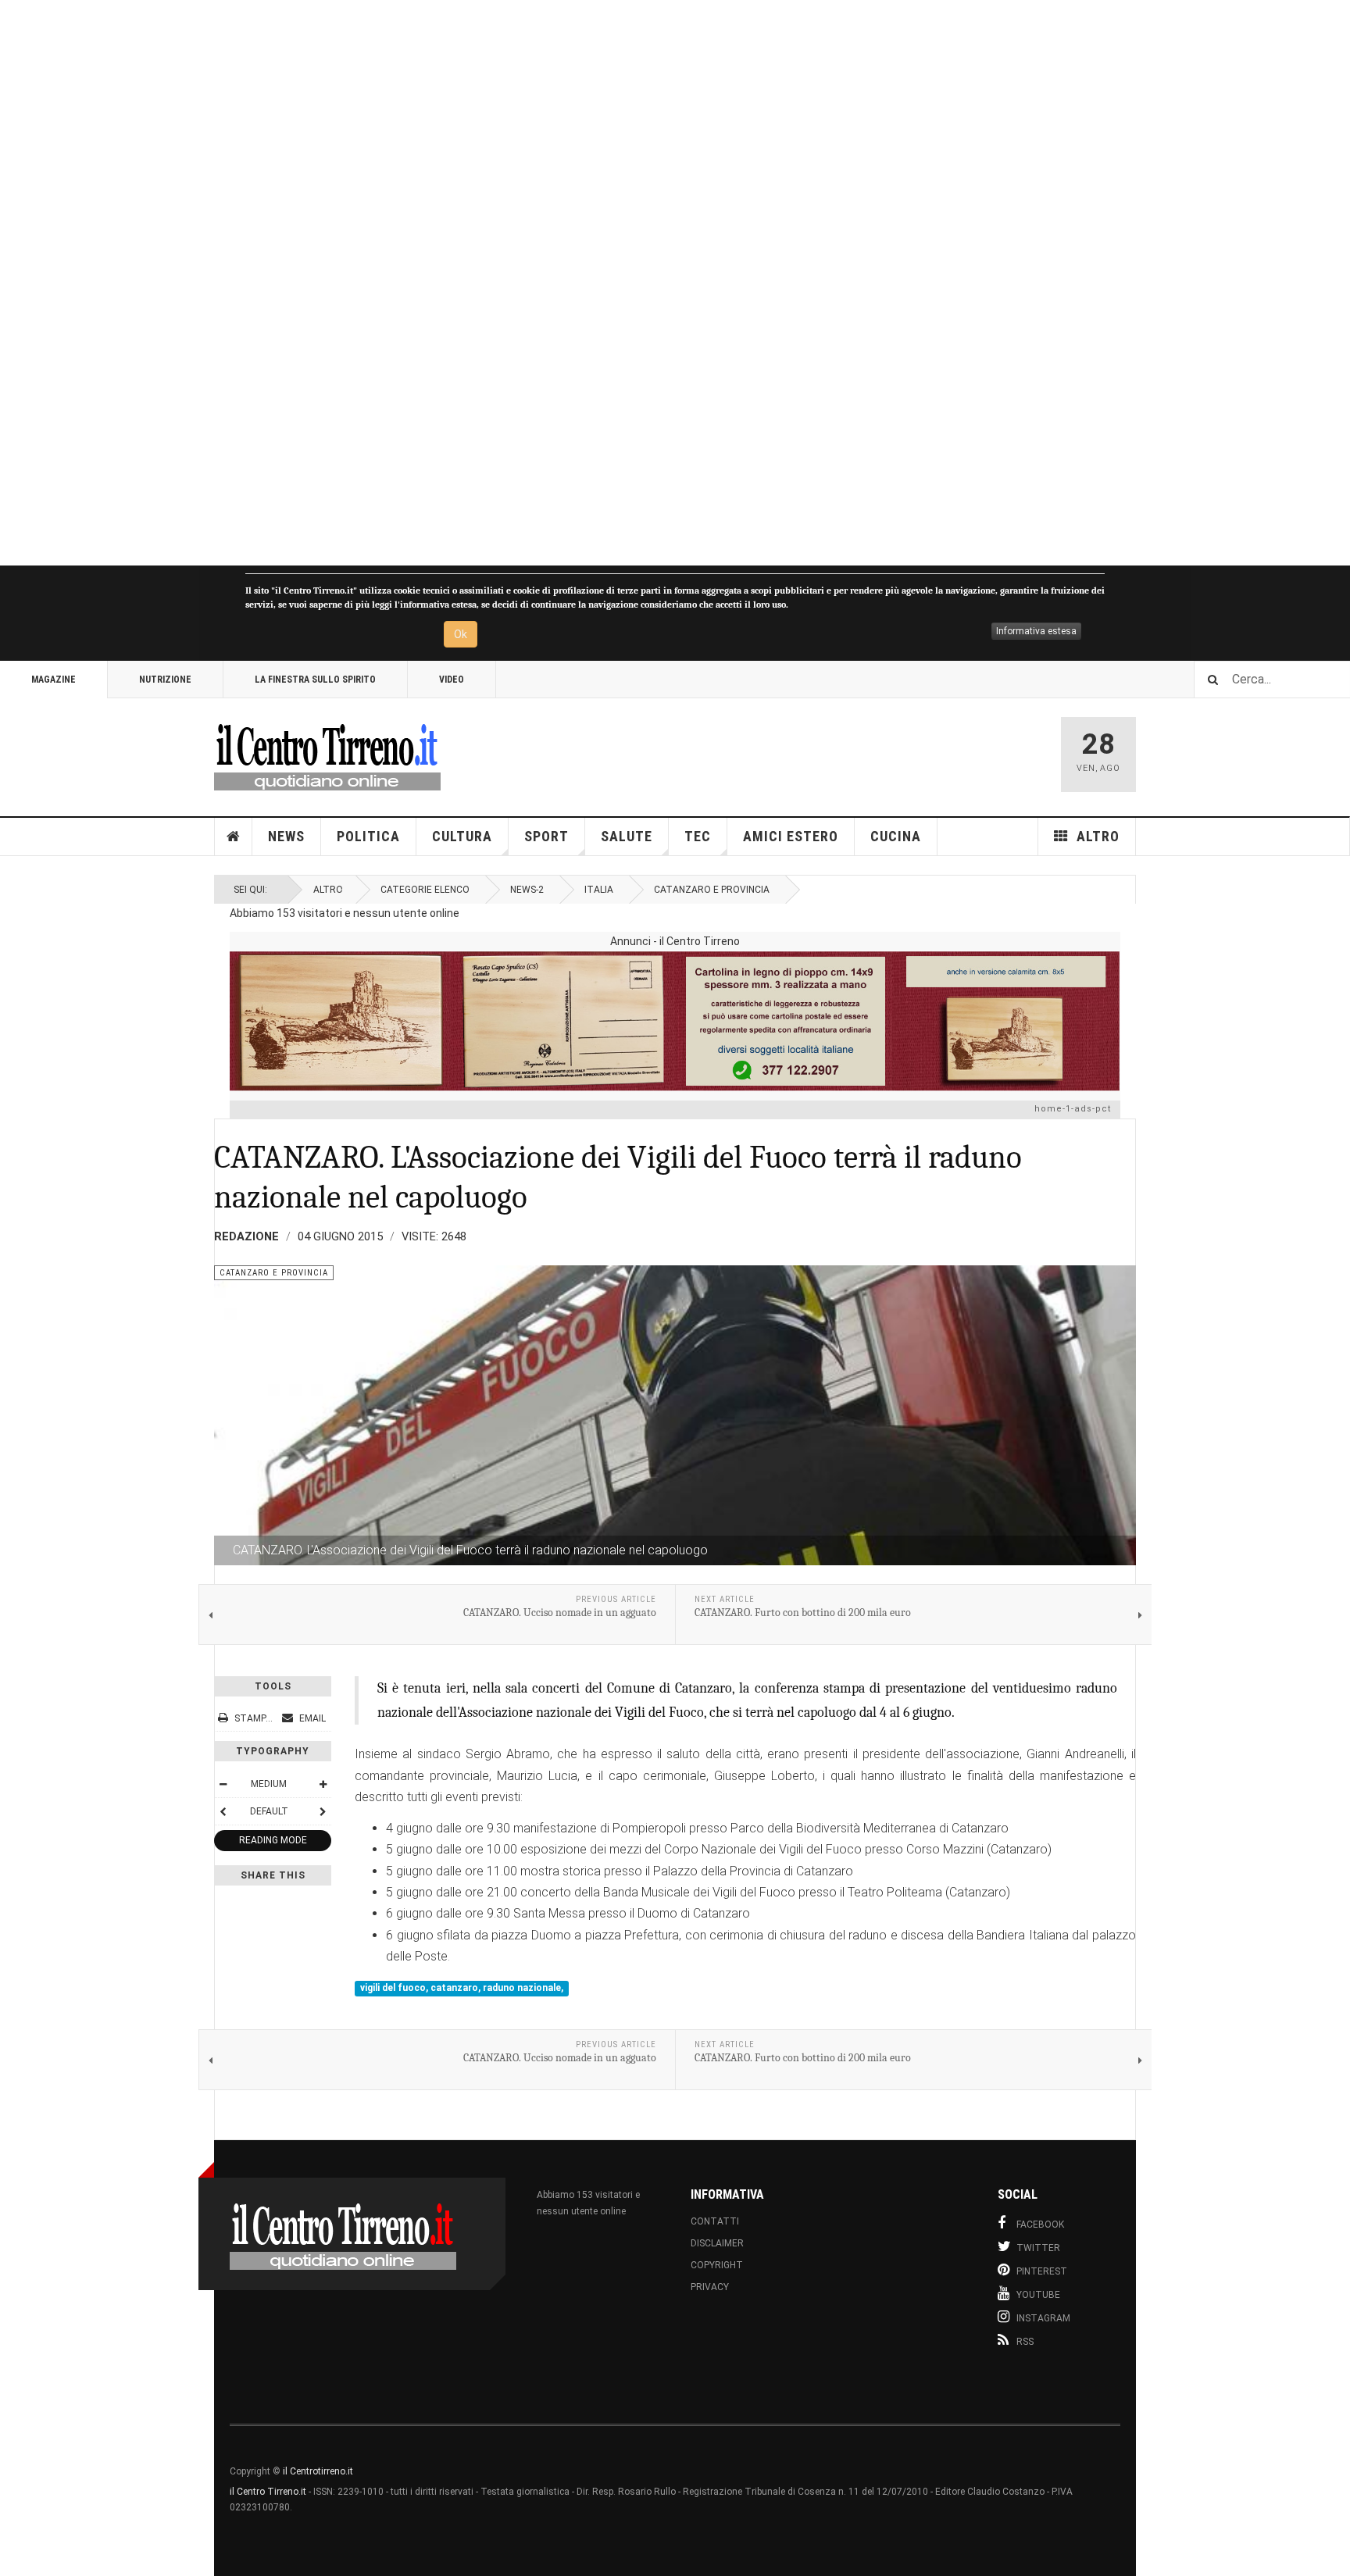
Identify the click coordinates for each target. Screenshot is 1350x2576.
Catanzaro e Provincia (712, 890)
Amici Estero (791, 836)
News (286, 836)
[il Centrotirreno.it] (327, 755)
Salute (627, 836)
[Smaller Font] (223, 1784)
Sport (546, 836)
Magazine (54, 680)
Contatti (715, 2221)
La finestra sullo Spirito (315, 680)
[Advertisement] (469, 283)
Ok (461, 634)
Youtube (1038, 2295)
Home (234, 837)
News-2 (527, 890)
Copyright (717, 2265)
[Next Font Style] (323, 1811)
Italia (599, 890)
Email (311, 1718)
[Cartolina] (675, 1021)
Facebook (1040, 2225)
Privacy (710, 2287)
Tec (698, 836)
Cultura (462, 836)
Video (452, 680)
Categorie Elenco (425, 890)
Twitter (1038, 2248)
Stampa (253, 1718)
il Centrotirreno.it (318, 2471)
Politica (368, 836)
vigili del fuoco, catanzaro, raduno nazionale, (462, 1989)
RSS (1025, 2342)
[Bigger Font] (323, 1784)
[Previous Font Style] (223, 1811)
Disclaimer (717, 2243)
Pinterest (1042, 2271)
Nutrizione (165, 680)
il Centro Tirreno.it (268, 2492)
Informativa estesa (1036, 631)
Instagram (1043, 2318)
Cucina (896, 836)
